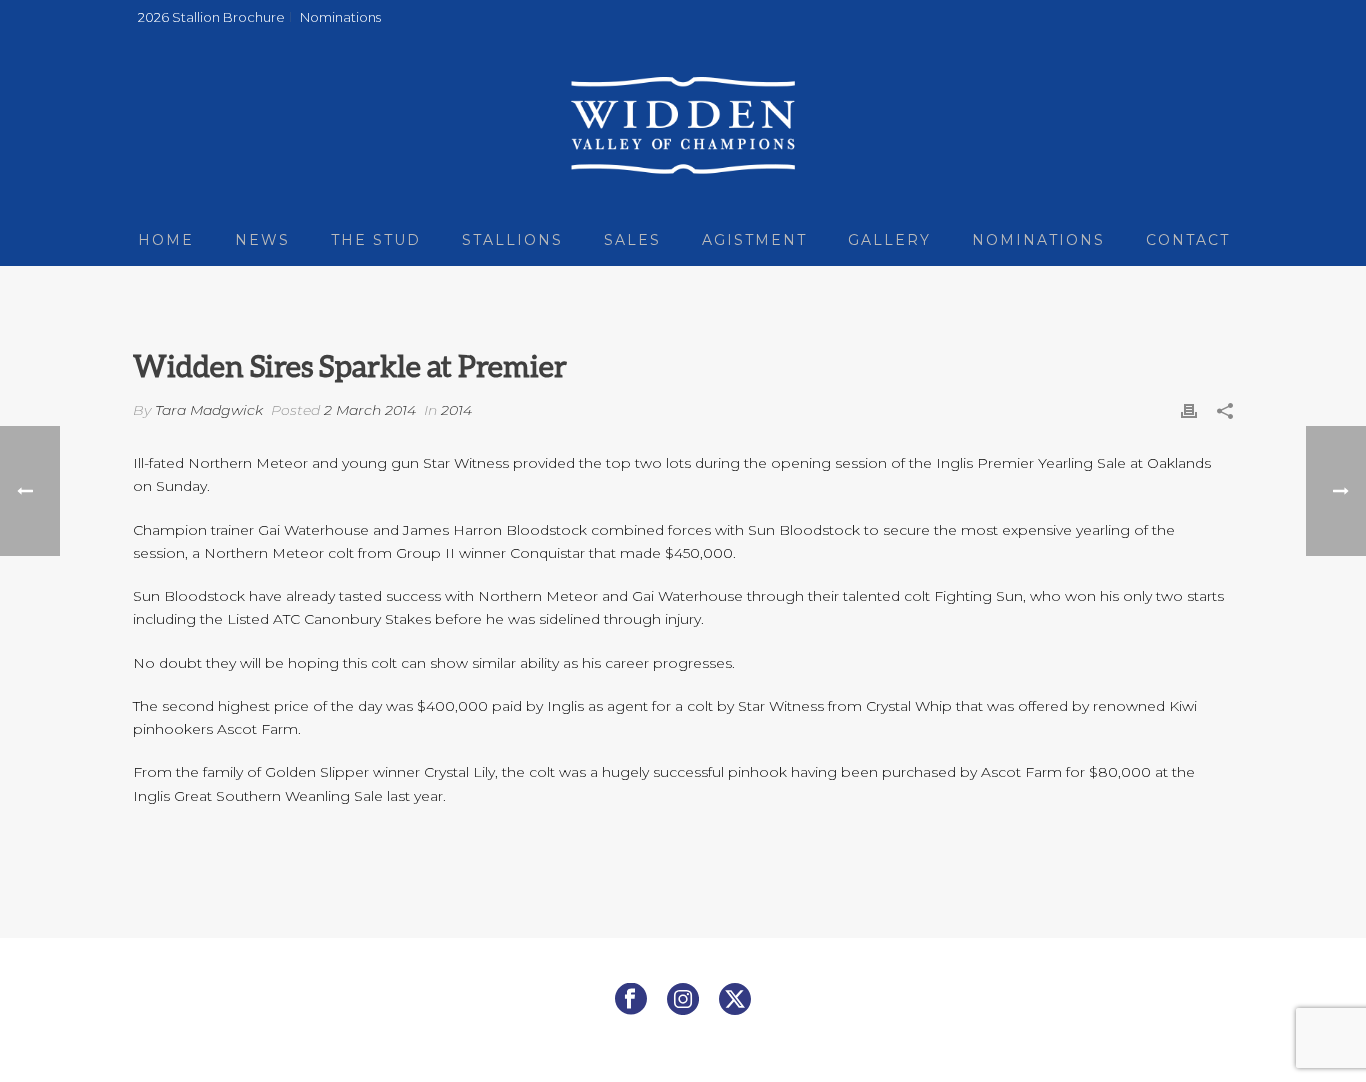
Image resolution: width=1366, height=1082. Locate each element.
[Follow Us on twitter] (735, 1000)
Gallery (889, 240)
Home (166, 240)
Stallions (512, 240)
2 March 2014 (370, 410)
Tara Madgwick (209, 410)
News (262, 240)
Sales (632, 240)
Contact (1188, 240)
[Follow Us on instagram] (683, 1000)
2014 (456, 410)
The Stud (376, 240)
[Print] (1189, 410)
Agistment (754, 240)
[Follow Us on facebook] (631, 1000)
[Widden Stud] (682, 125)
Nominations (1038, 240)
